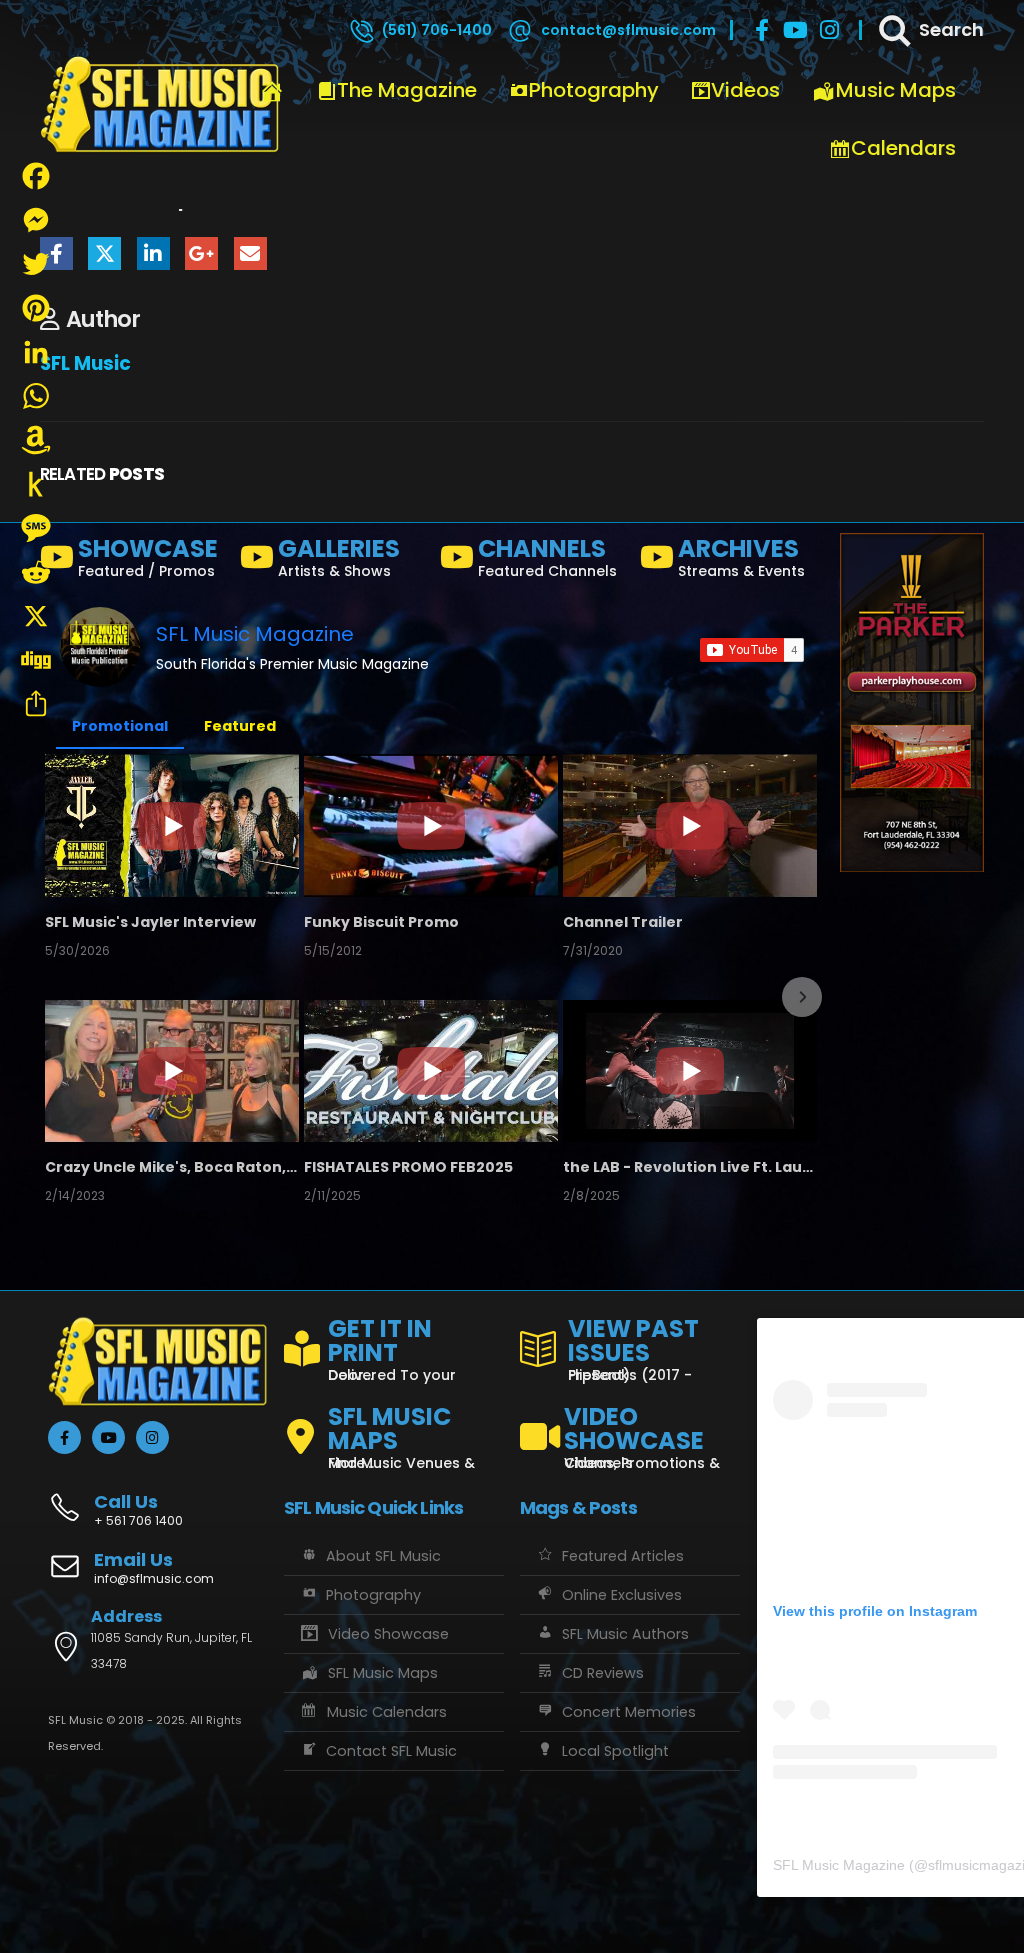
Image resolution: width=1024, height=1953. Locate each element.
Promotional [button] (120, 726)
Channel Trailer (623, 922)
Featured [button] (240, 726)
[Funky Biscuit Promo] (431, 825)
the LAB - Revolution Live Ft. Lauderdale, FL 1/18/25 (690, 1167)
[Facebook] (762, 30)
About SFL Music (383, 1556)
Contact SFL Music (391, 1751)
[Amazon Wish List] (36, 440)
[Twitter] (36, 264)
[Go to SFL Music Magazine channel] (100, 647)
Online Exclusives (622, 1595)
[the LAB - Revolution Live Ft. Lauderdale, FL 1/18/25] (690, 1071)
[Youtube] (796, 30)
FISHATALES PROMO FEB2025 (408, 1167)
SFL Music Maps (383, 1673)
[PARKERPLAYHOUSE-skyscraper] (912, 702)
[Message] (36, 528)
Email (250, 253)
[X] (36, 616)
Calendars (903, 148)
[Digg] (36, 660)
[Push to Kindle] (36, 484)
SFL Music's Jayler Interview (150, 922)
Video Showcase (388, 1634)
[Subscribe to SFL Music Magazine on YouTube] (752, 650)
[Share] (36, 704)
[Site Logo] (160, 105)
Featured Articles (623, 1556)
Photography (594, 90)
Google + (201, 253)
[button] (62, 997)
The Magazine (407, 90)
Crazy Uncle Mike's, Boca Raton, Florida (172, 1167)
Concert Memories (629, 1712)
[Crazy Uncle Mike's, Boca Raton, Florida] (172, 1071)
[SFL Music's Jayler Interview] (172, 825)
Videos (745, 90)
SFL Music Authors (625, 1634)
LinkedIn (153, 253)
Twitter (104, 253)
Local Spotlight (615, 1751)
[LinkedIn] (36, 352)
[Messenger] (36, 220)
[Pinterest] (36, 308)
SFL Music (85, 363)
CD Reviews (603, 1673)
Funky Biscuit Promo (381, 922)
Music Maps (896, 90)
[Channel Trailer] (690, 825)
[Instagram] (830, 30)
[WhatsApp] (36, 396)
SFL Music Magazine (255, 634)
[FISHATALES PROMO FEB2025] (431, 1071)
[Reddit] (36, 572)
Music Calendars (387, 1712)
